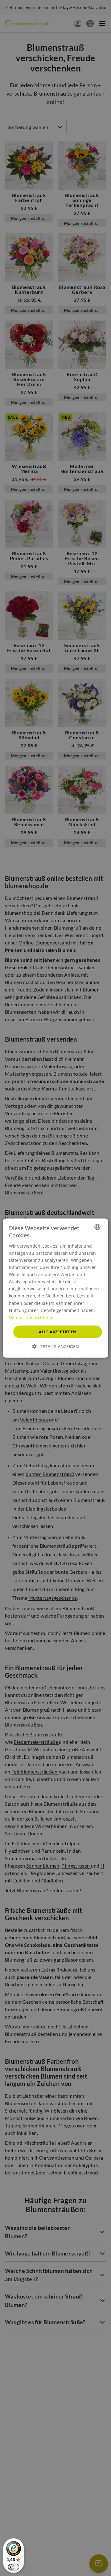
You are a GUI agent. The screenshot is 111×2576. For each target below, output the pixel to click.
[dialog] (55, 1288)
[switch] (14, 2567)
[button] (55, 1346)
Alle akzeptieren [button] (58, 1331)
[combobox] (97, 1227)
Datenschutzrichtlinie (31, 1317)
